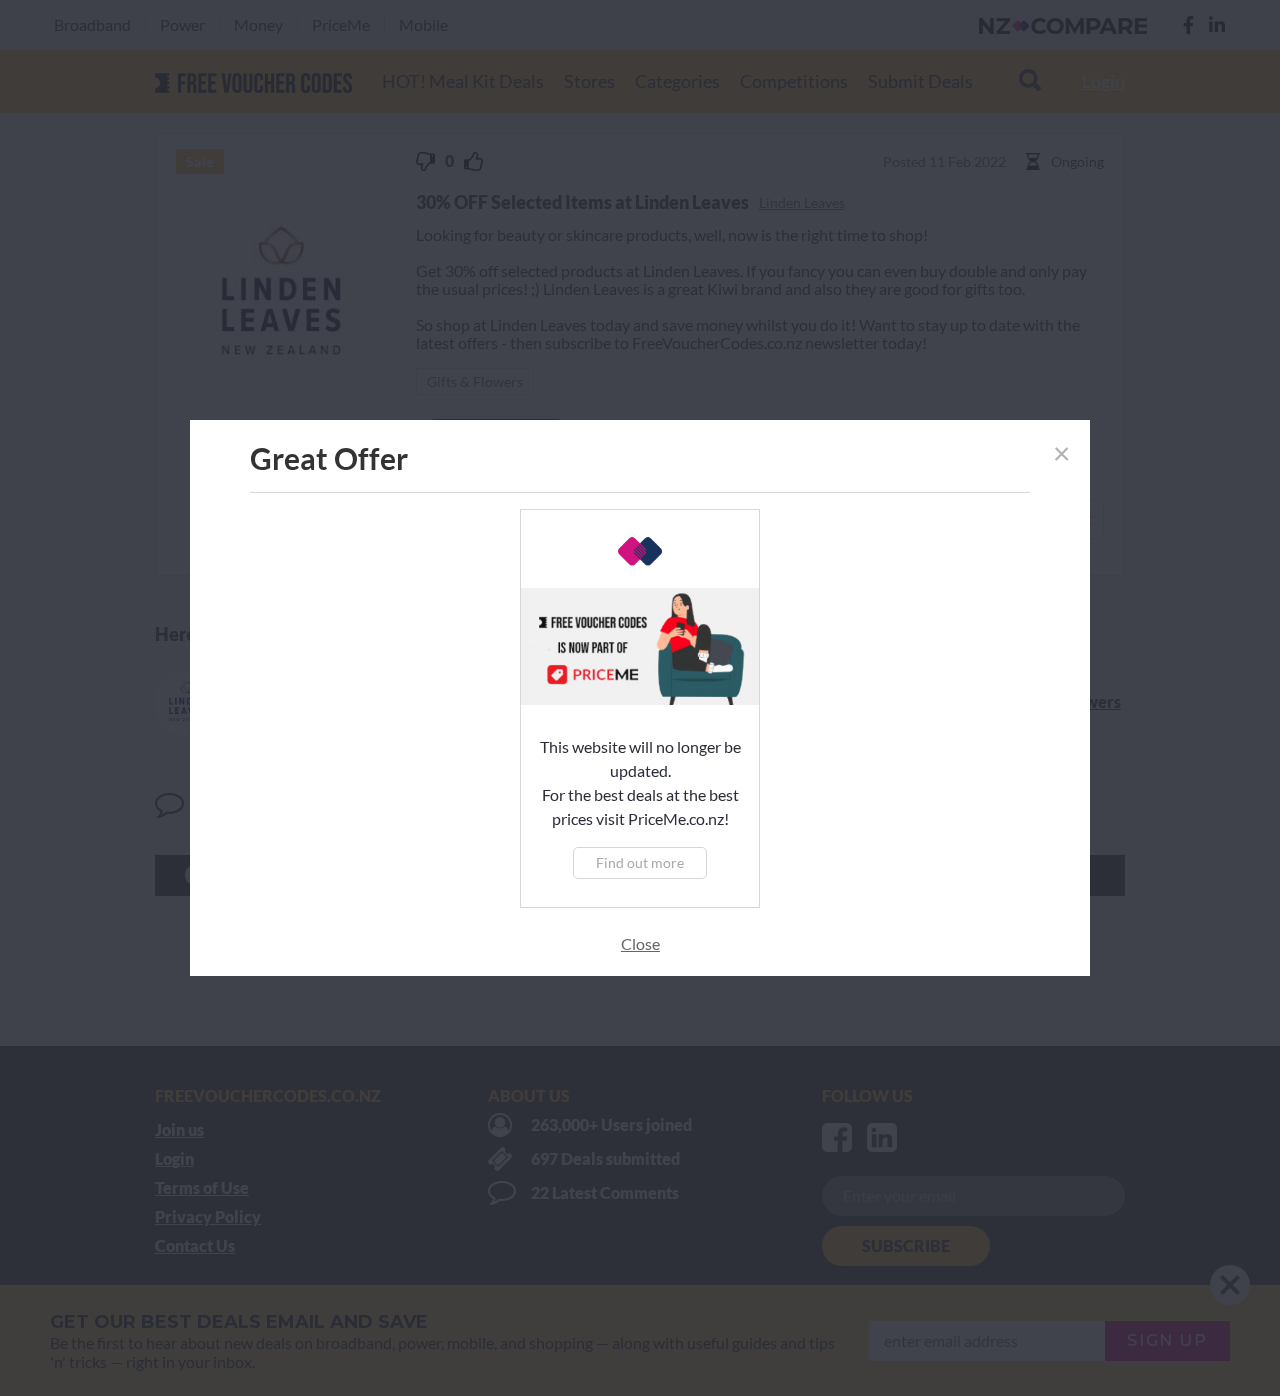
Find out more (640, 862)
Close (640, 943)
